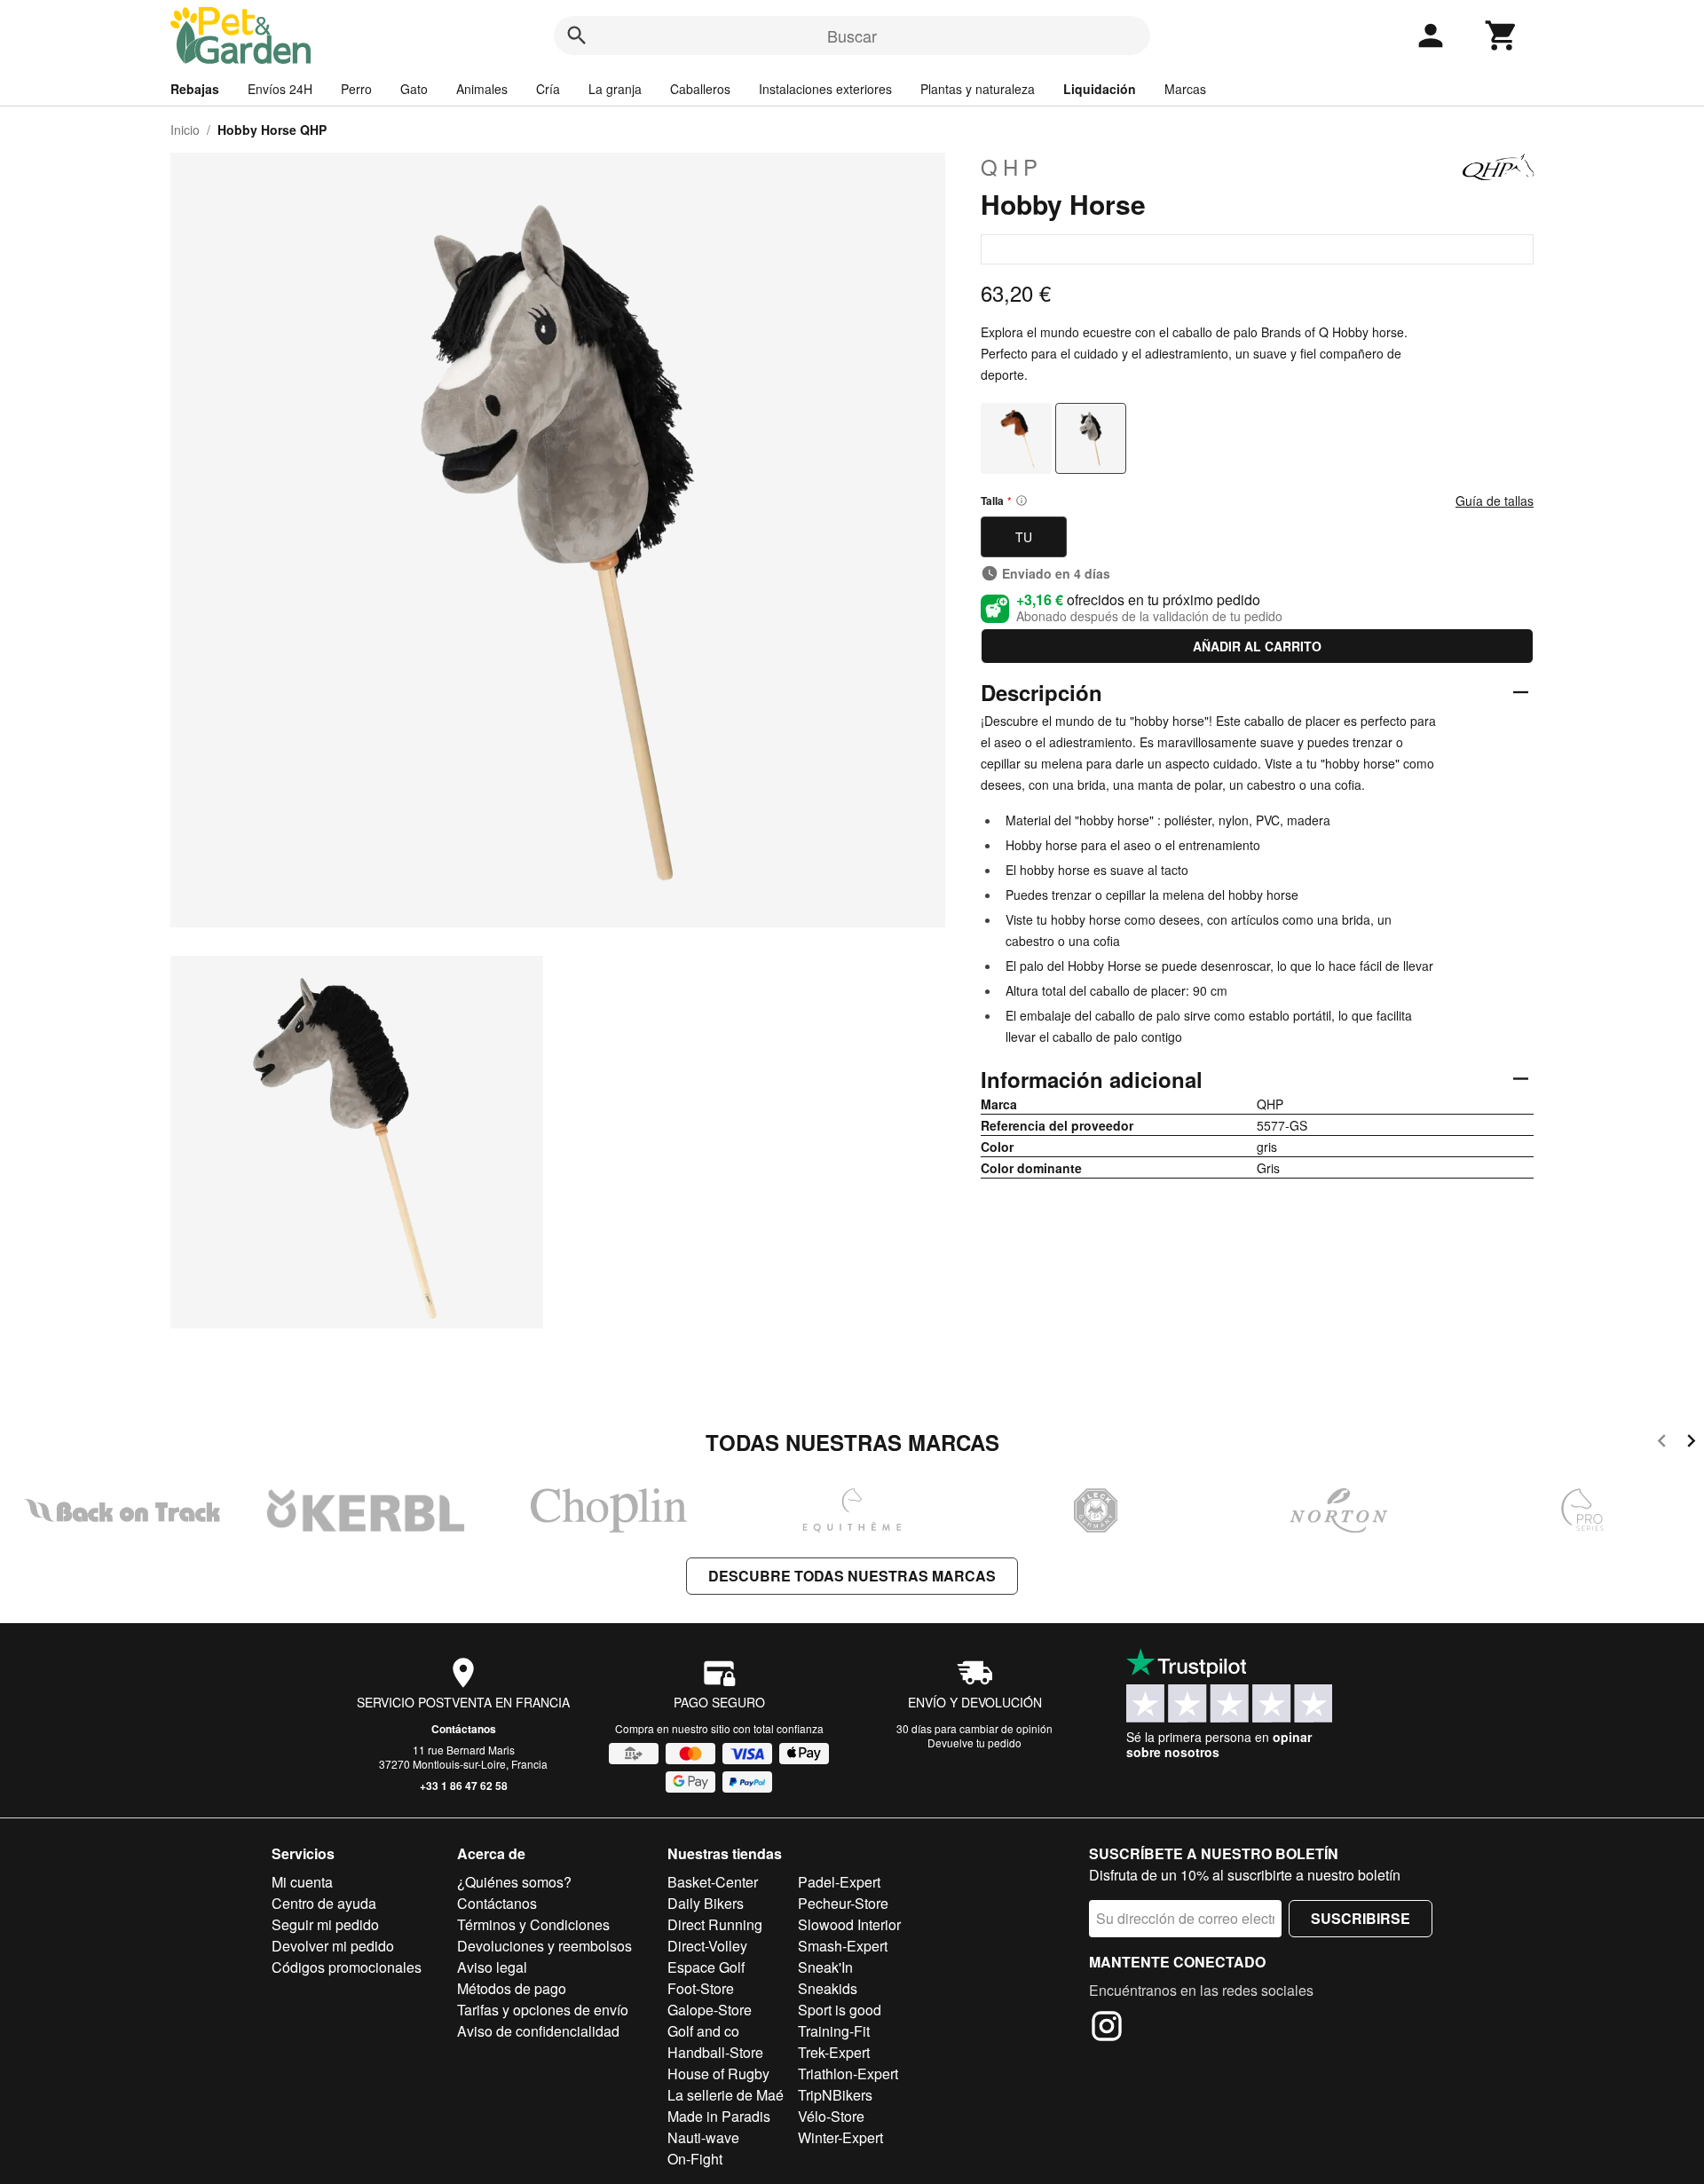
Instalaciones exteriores (825, 89)
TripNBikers (835, 2095)
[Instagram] (1107, 2029)
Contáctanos (464, 1729)
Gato (414, 89)
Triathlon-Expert (848, 2074)
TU (1024, 537)
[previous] (1662, 1443)
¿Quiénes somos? (514, 1882)
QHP (1012, 167)
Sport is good (840, 2010)
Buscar (852, 35)
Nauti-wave (703, 2137)
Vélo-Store (831, 2116)
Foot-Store (701, 1988)
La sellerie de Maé (726, 2095)
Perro (356, 89)
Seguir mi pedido (325, 1924)
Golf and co (703, 2031)
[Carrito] (1502, 35)
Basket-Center (713, 1882)
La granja (615, 89)
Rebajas (195, 89)
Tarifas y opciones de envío (543, 2010)
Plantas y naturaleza (978, 89)
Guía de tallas (1495, 501)
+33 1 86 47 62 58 (464, 1786)
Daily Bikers (706, 1903)
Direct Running (715, 1924)
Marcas (1185, 89)
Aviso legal (492, 1967)
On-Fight (695, 2159)
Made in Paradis (719, 2116)
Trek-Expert (834, 2052)
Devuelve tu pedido (974, 1742)
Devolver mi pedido (333, 1946)
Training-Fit (834, 2031)
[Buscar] (577, 35)
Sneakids (828, 1988)
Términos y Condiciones (533, 1924)
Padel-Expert (839, 1882)
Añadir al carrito (1257, 646)
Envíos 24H (280, 89)
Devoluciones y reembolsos (544, 1946)
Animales (482, 89)
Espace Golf (706, 1967)
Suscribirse (1361, 1918)
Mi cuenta (302, 1882)
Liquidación (1100, 89)
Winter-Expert (840, 2137)
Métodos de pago (512, 1988)
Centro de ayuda (324, 1903)
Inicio (185, 130)
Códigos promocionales (347, 1967)
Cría (548, 89)
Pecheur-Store (843, 1903)
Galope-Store (710, 2010)
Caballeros (700, 89)
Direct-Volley (707, 1946)
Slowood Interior (849, 1924)
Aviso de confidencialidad (538, 2031)
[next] (1691, 1443)
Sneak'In (825, 1967)
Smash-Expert (843, 1946)
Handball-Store (715, 2052)
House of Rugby (718, 2074)
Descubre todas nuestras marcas (852, 1576)
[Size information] (1022, 501)
